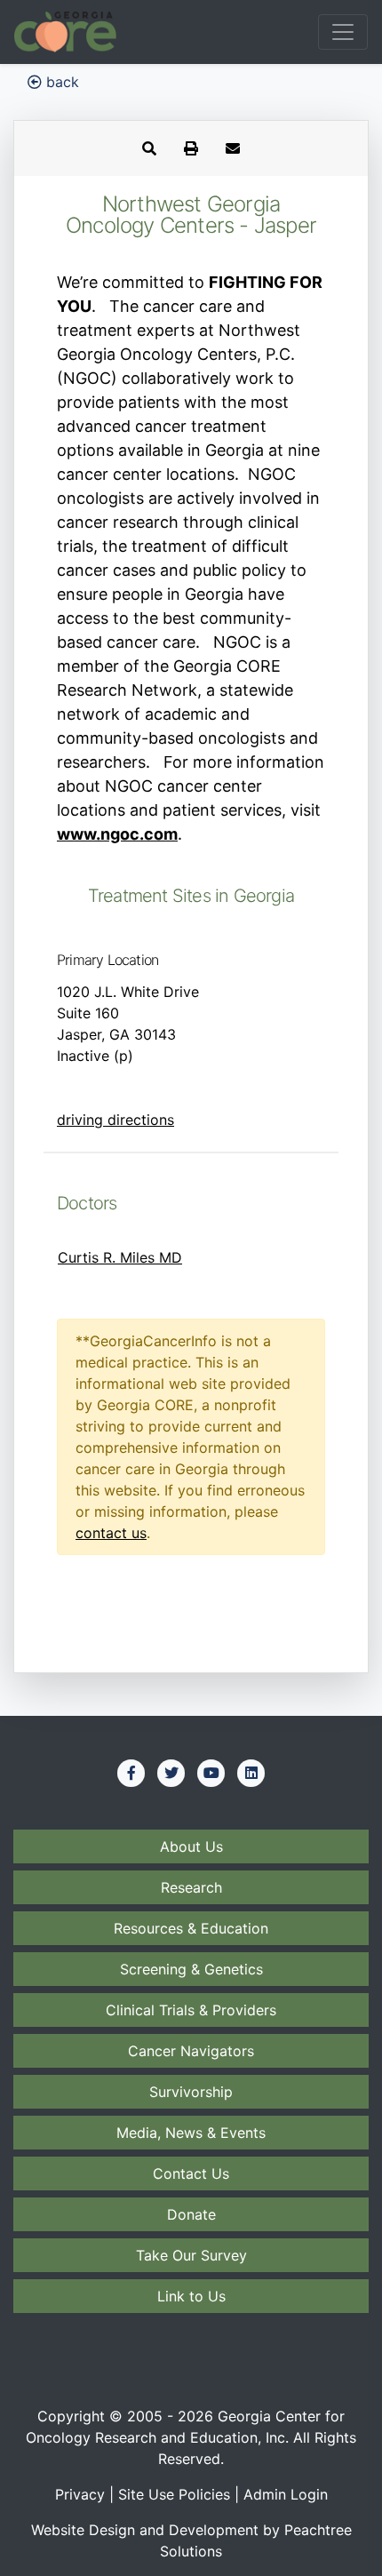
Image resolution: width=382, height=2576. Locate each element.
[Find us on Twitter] (171, 1773)
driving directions (115, 1120)
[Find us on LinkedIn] (251, 1773)
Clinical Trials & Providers (191, 2010)
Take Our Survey (191, 2255)
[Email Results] (233, 148)
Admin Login (286, 2494)
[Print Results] (191, 148)
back (60, 82)
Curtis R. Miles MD (120, 1257)
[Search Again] (149, 148)
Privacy (80, 2494)
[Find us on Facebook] (131, 1773)
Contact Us (191, 2173)
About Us (191, 1846)
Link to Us (191, 2296)
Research (191, 1887)
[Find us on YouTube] (211, 1773)
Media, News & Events (191, 2133)
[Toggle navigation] (343, 32)
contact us (111, 1533)
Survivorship (191, 2092)
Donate (191, 2214)
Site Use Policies (174, 2494)
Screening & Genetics (191, 1969)
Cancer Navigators (191, 2051)
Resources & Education (191, 1928)
